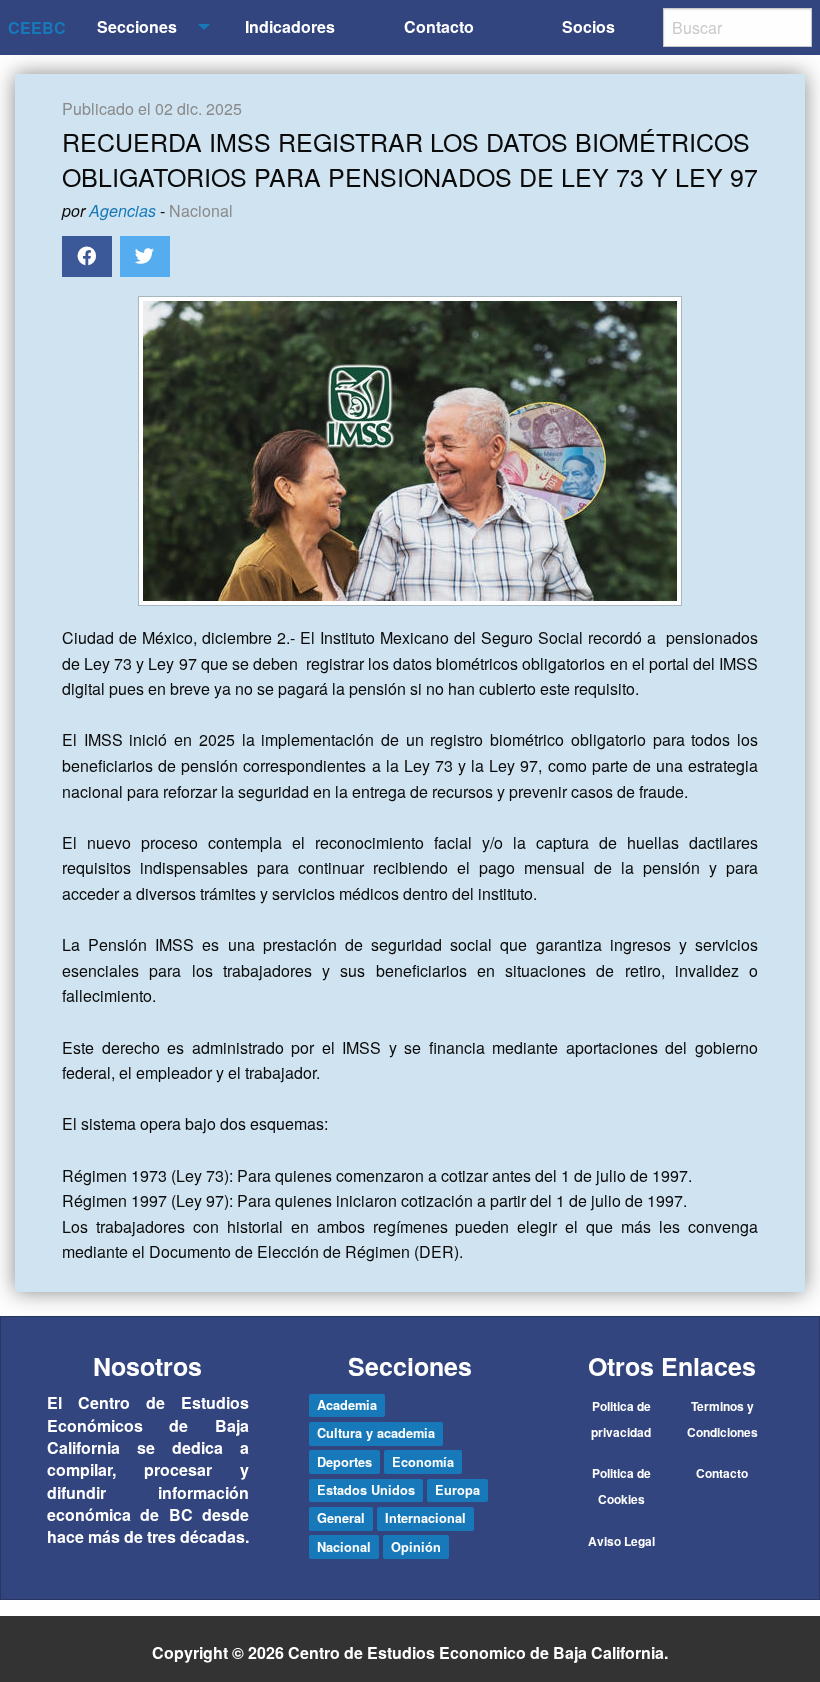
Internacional (425, 1518)
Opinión (416, 1547)
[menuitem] (140, 27)
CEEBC (37, 27)
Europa (457, 1490)
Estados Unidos (366, 1490)
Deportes (344, 1462)
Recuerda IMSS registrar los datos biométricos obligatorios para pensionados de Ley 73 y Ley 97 (410, 158)
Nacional (201, 210)
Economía (423, 1462)
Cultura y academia (376, 1433)
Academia (347, 1405)
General (341, 1518)
